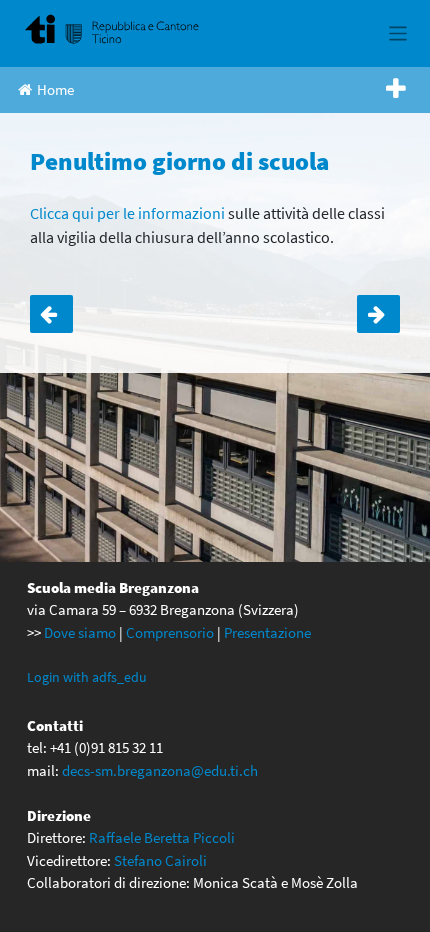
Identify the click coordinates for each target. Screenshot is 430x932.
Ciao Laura (378, 314)
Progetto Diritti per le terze (51, 314)
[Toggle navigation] (398, 33)
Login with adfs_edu (87, 677)
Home (55, 89)
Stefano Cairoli (160, 860)
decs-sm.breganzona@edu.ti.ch (160, 770)
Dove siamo (80, 632)
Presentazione (267, 632)
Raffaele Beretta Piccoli (162, 837)
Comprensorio (170, 632)
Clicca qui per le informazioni (129, 213)
